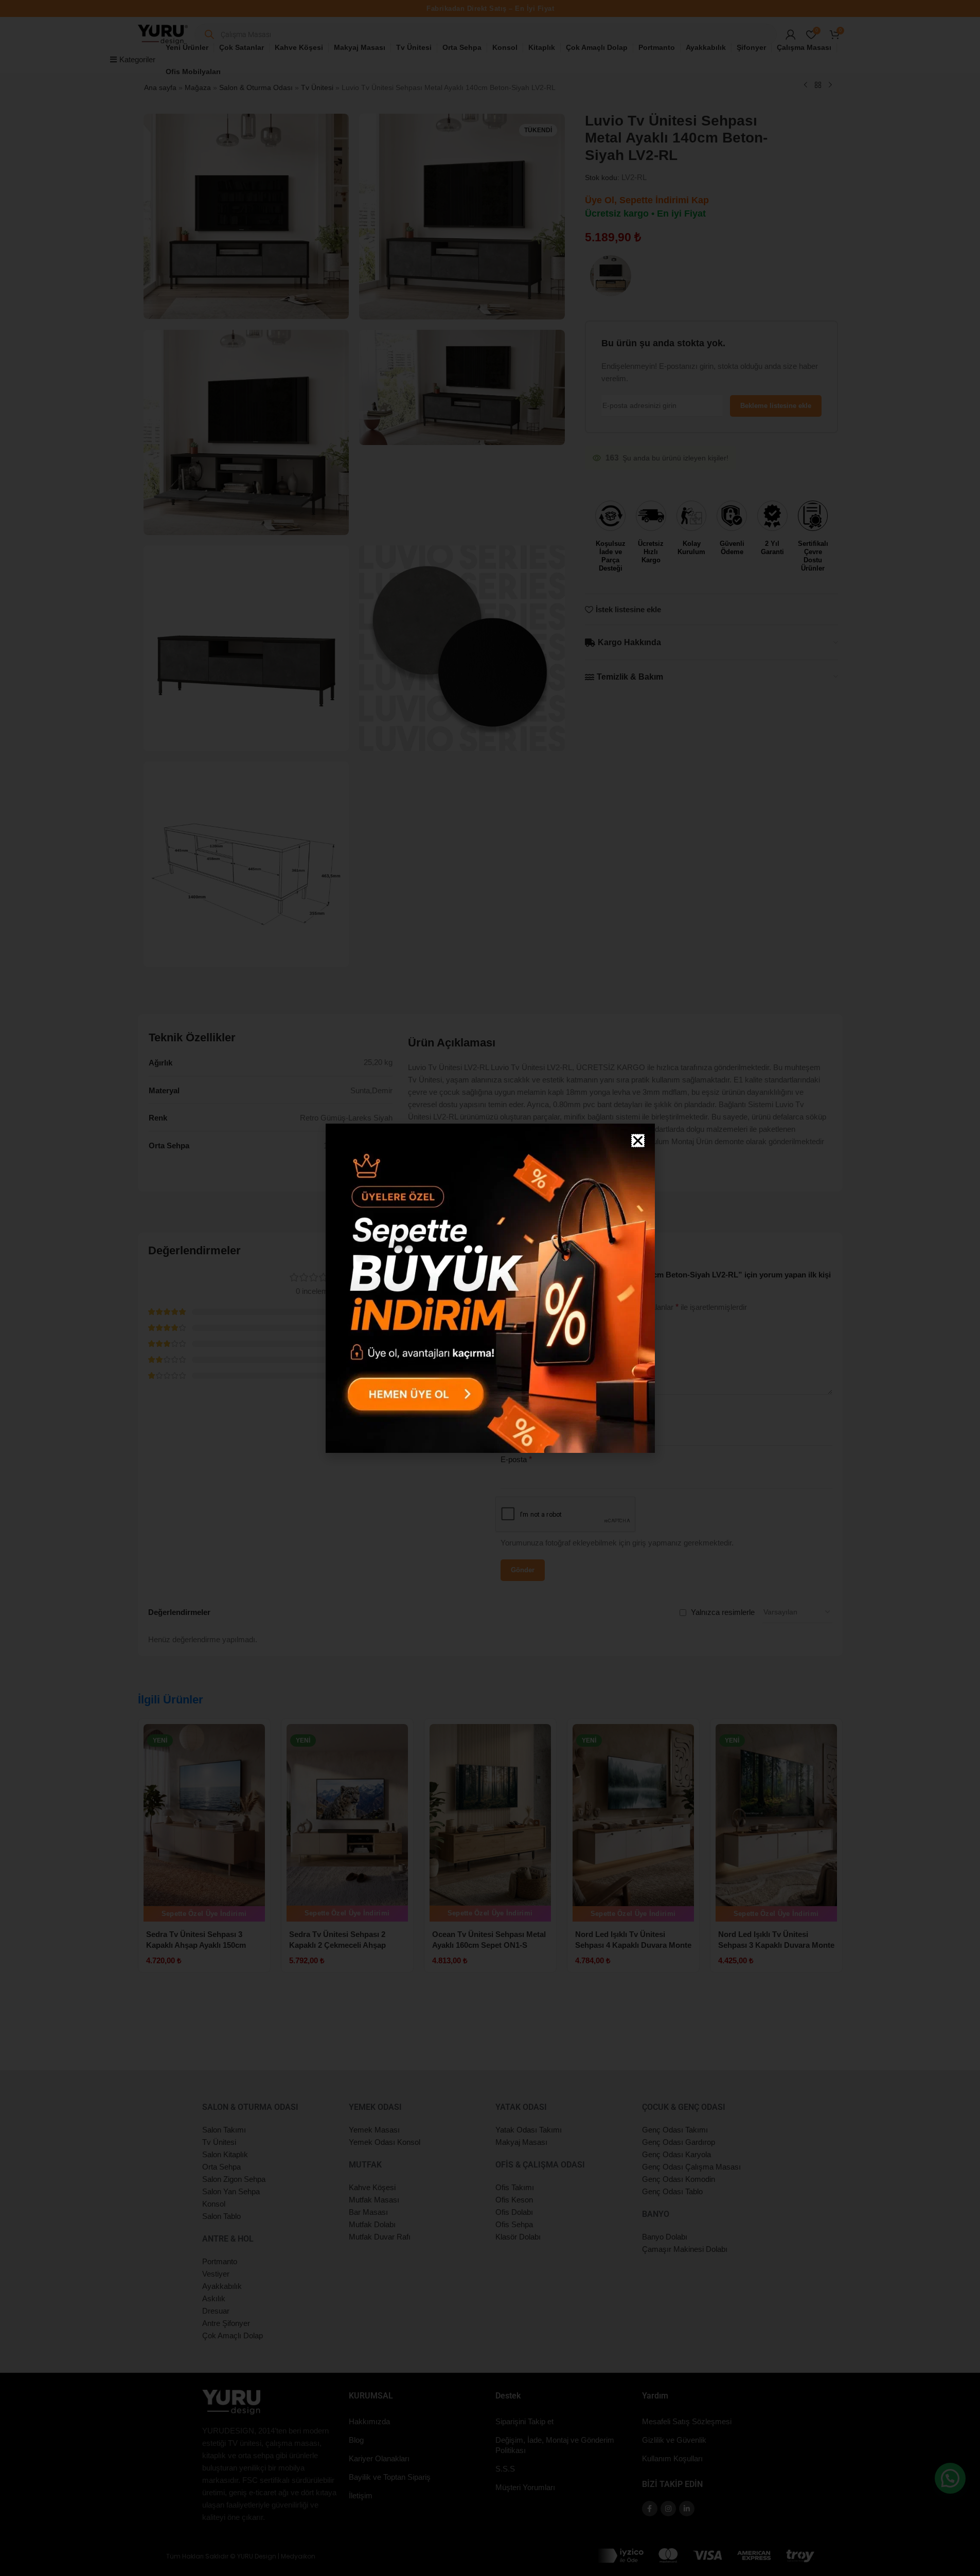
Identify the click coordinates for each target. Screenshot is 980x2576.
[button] (638, 1141)
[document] (490, 1288)
